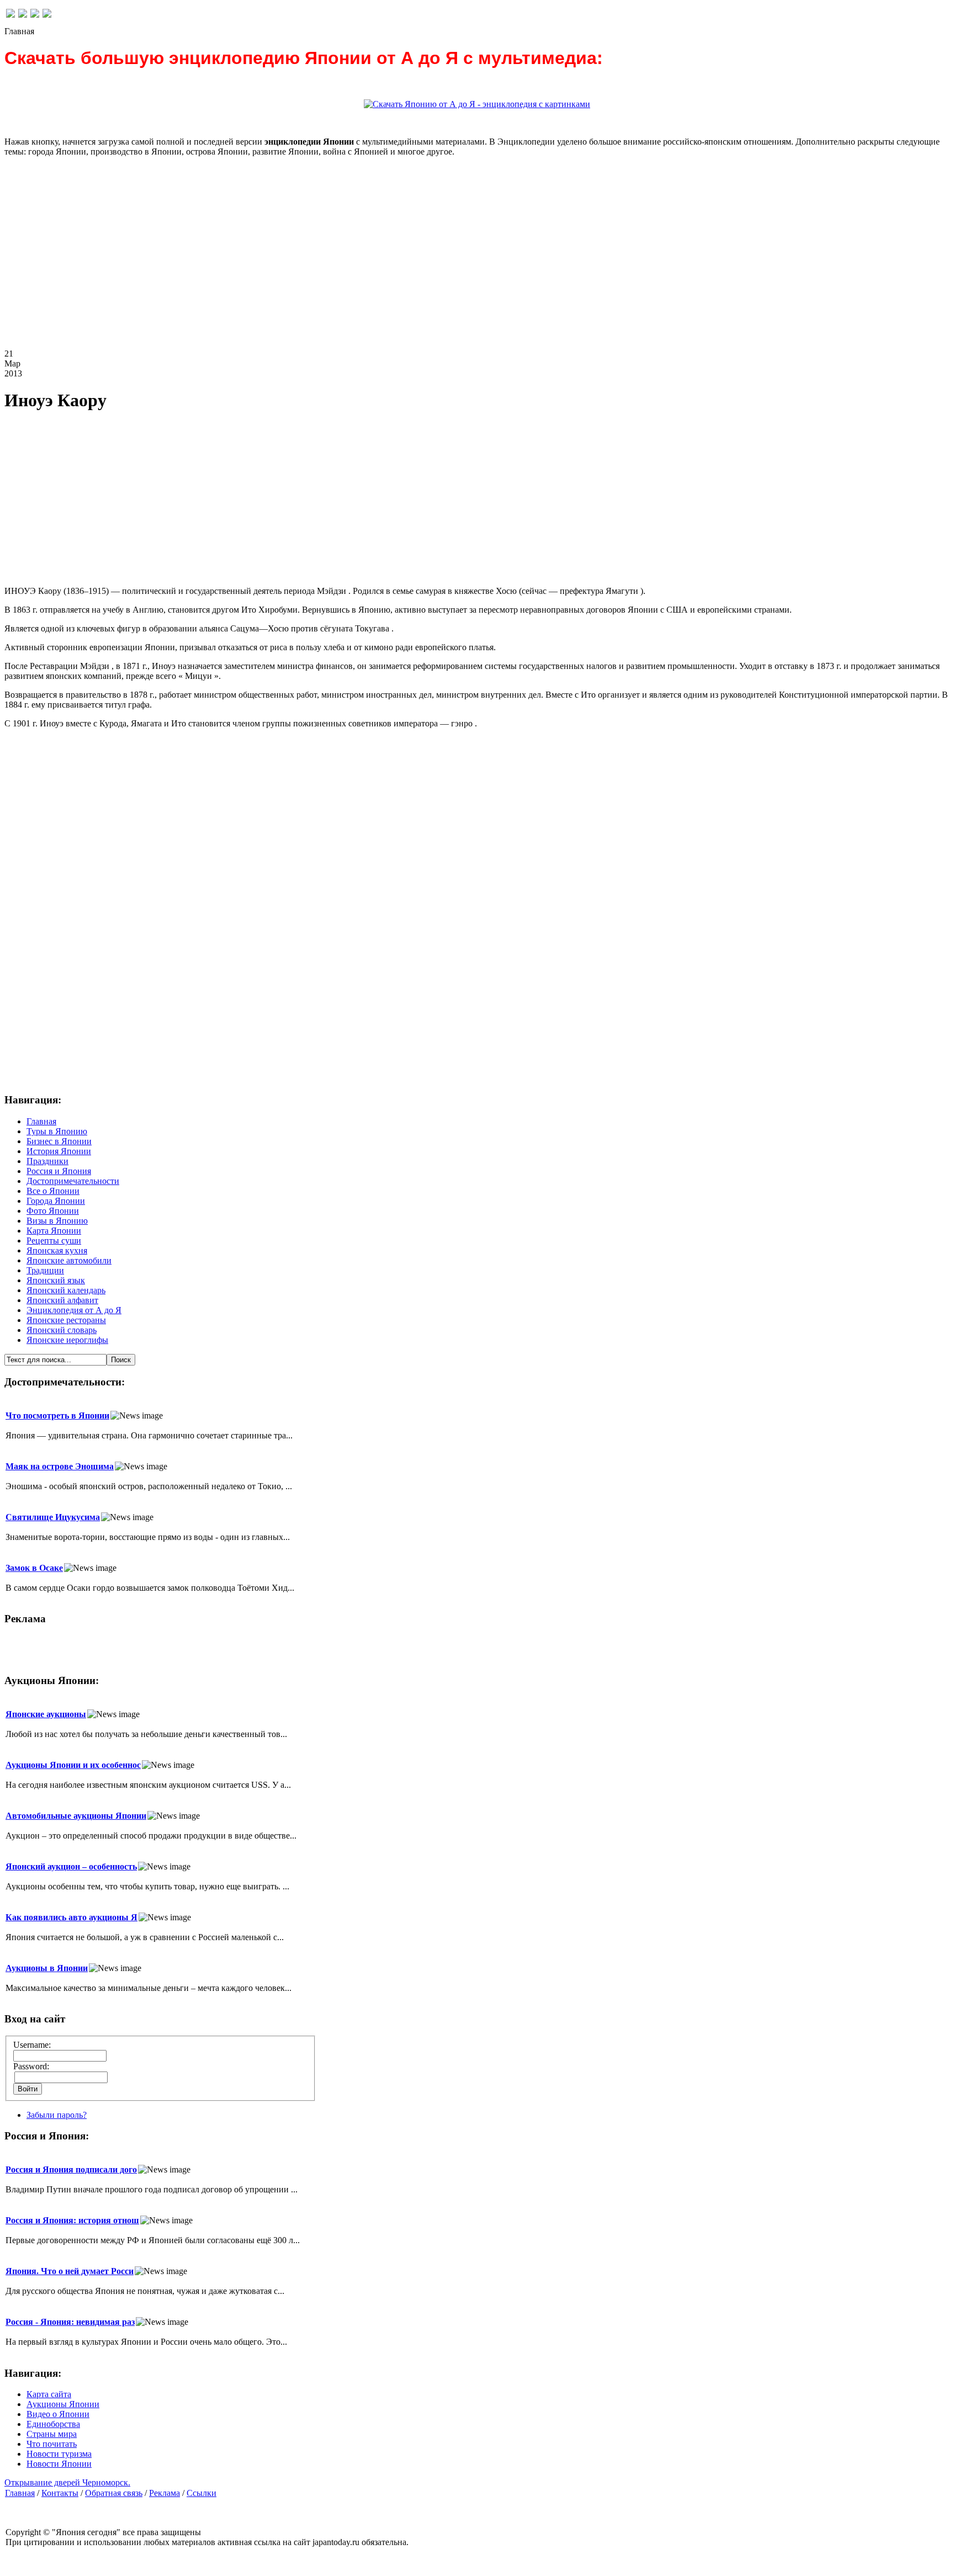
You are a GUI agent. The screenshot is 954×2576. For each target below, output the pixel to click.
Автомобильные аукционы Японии (76, 1816)
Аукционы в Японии (47, 1968)
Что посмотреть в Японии (57, 1416)
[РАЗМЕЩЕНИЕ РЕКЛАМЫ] (47, 15)
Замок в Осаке (34, 1568)
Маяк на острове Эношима (60, 1466)
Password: (31, 2066)
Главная (20, 2493)
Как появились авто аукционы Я (71, 1917)
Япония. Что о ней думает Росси (70, 2271)
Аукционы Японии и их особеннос (73, 1765)
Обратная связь (114, 2493)
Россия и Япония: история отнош (72, 2220)
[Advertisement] (336, 262)
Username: (32, 2045)
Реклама (165, 2493)
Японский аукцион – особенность (71, 1866)
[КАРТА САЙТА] (23, 15)
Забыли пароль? (57, 2115)
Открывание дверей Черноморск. (67, 2482)
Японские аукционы (46, 1714)
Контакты (60, 2493)
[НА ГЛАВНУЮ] (10, 15)
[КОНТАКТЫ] (35, 15)
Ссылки (202, 2493)
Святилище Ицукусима (53, 1517)
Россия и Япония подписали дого (71, 2169)
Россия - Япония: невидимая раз (70, 2322)
